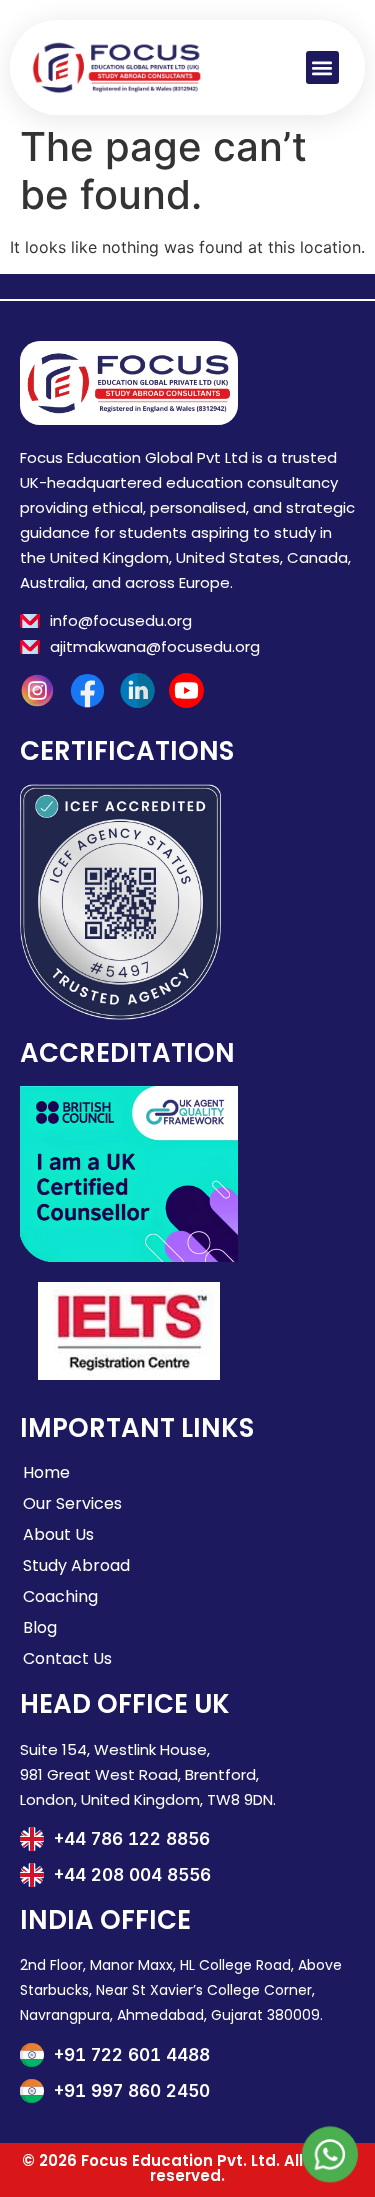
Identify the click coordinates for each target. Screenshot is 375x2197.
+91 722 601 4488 (132, 2055)
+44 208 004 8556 (132, 1875)
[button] (322, 67)
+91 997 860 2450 (132, 2091)
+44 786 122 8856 (132, 1839)
